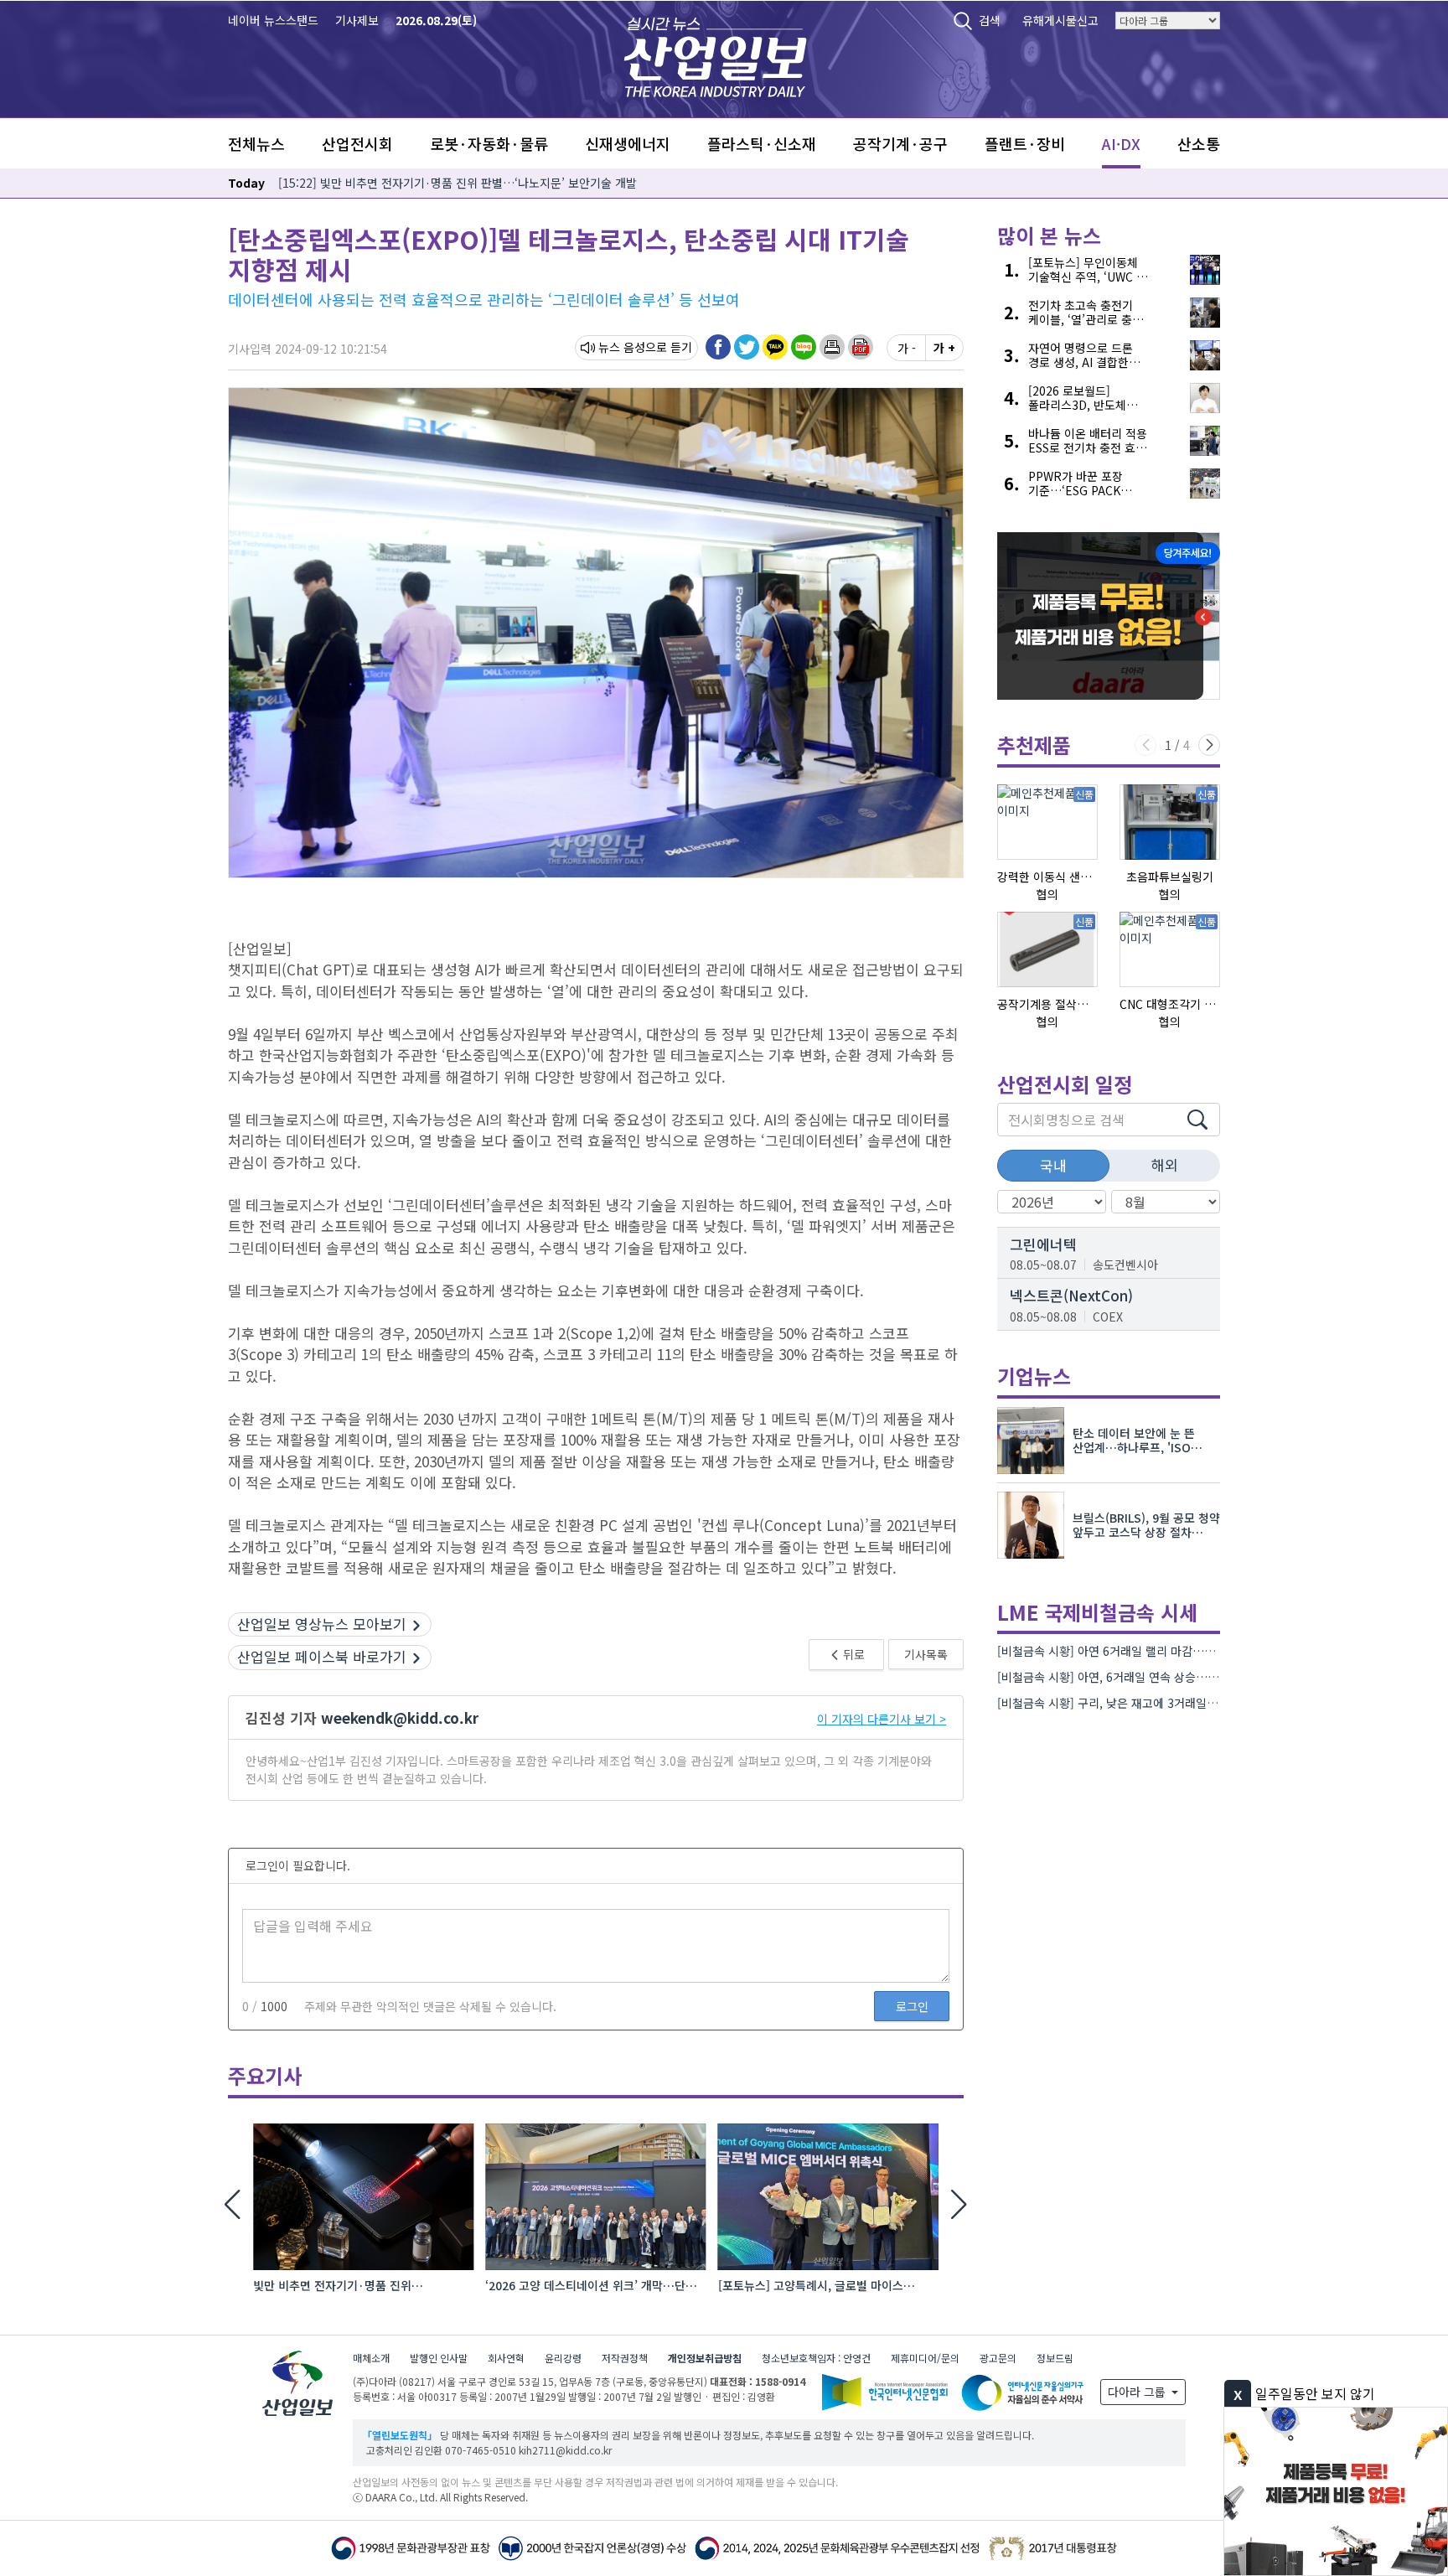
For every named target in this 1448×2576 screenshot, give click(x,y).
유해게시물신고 (1060, 20)
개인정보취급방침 (705, 2358)
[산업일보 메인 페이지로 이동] (715, 55)
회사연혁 (506, 2358)
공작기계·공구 (900, 143)
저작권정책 (625, 2358)
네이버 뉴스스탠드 (273, 20)
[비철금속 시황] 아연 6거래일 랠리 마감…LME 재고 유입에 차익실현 (1166, 1651)
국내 (1053, 1165)
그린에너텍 (1043, 1244)
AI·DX (1121, 143)
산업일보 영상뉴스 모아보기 (322, 1624)
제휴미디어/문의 (925, 2358)
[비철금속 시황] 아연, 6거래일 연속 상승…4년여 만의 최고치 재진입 (1165, 1677)
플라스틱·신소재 (762, 143)
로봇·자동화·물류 (489, 143)
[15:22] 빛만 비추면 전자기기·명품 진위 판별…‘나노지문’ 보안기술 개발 (458, 183)
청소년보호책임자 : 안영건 (816, 2358)
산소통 (1199, 143)
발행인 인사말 (439, 2358)
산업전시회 (357, 143)
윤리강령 (563, 2358)
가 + (944, 348)
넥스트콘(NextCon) (1071, 1295)
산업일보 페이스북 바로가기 (322, 1656)
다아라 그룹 (1138, 2392)
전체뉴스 (256, 143)
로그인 (912, 2006)
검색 (990, 20)
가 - (907, 348)
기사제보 (357, 20)
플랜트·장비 (1025, 143)
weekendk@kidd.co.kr (400, 1717)
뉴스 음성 (622, 347)
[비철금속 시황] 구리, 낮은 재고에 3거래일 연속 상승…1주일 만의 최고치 (1178, 1703)
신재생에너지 (628, 143)
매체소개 (371, 2358)
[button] (832, 347)
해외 (1165, 1164)
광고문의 (998, 2358)
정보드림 (1055, 2358)
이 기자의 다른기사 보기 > (882, 1719)
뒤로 (853, 1654)
